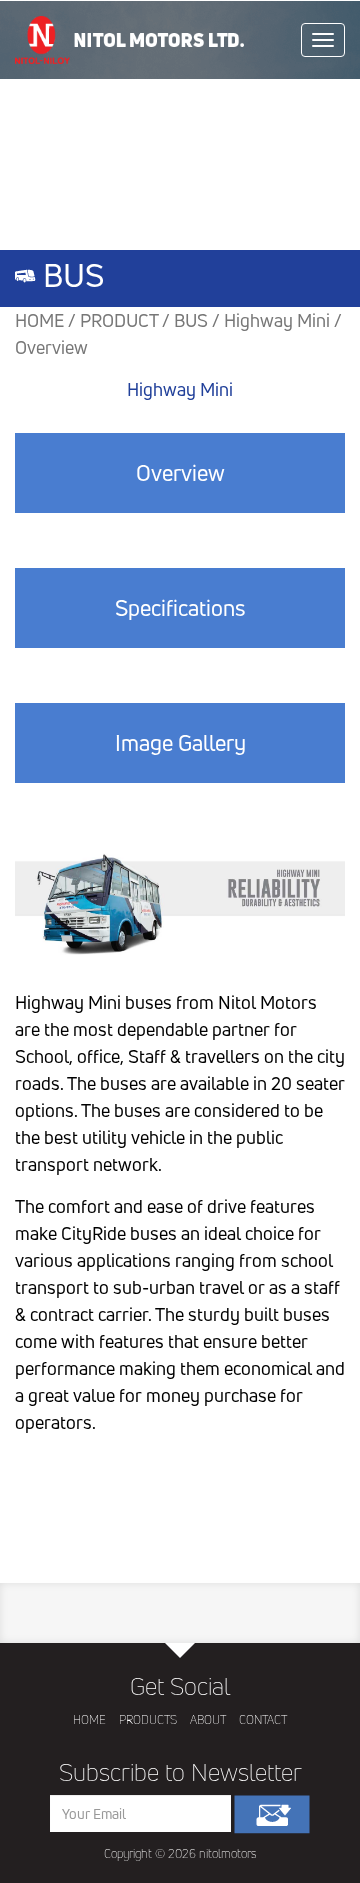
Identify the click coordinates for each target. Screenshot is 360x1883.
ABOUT (208, 1719)
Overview (180, 473)
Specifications (180, 608)
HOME (89, 1719)
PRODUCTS (148, 1719)
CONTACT (263, 1719)
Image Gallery (180, 743)
